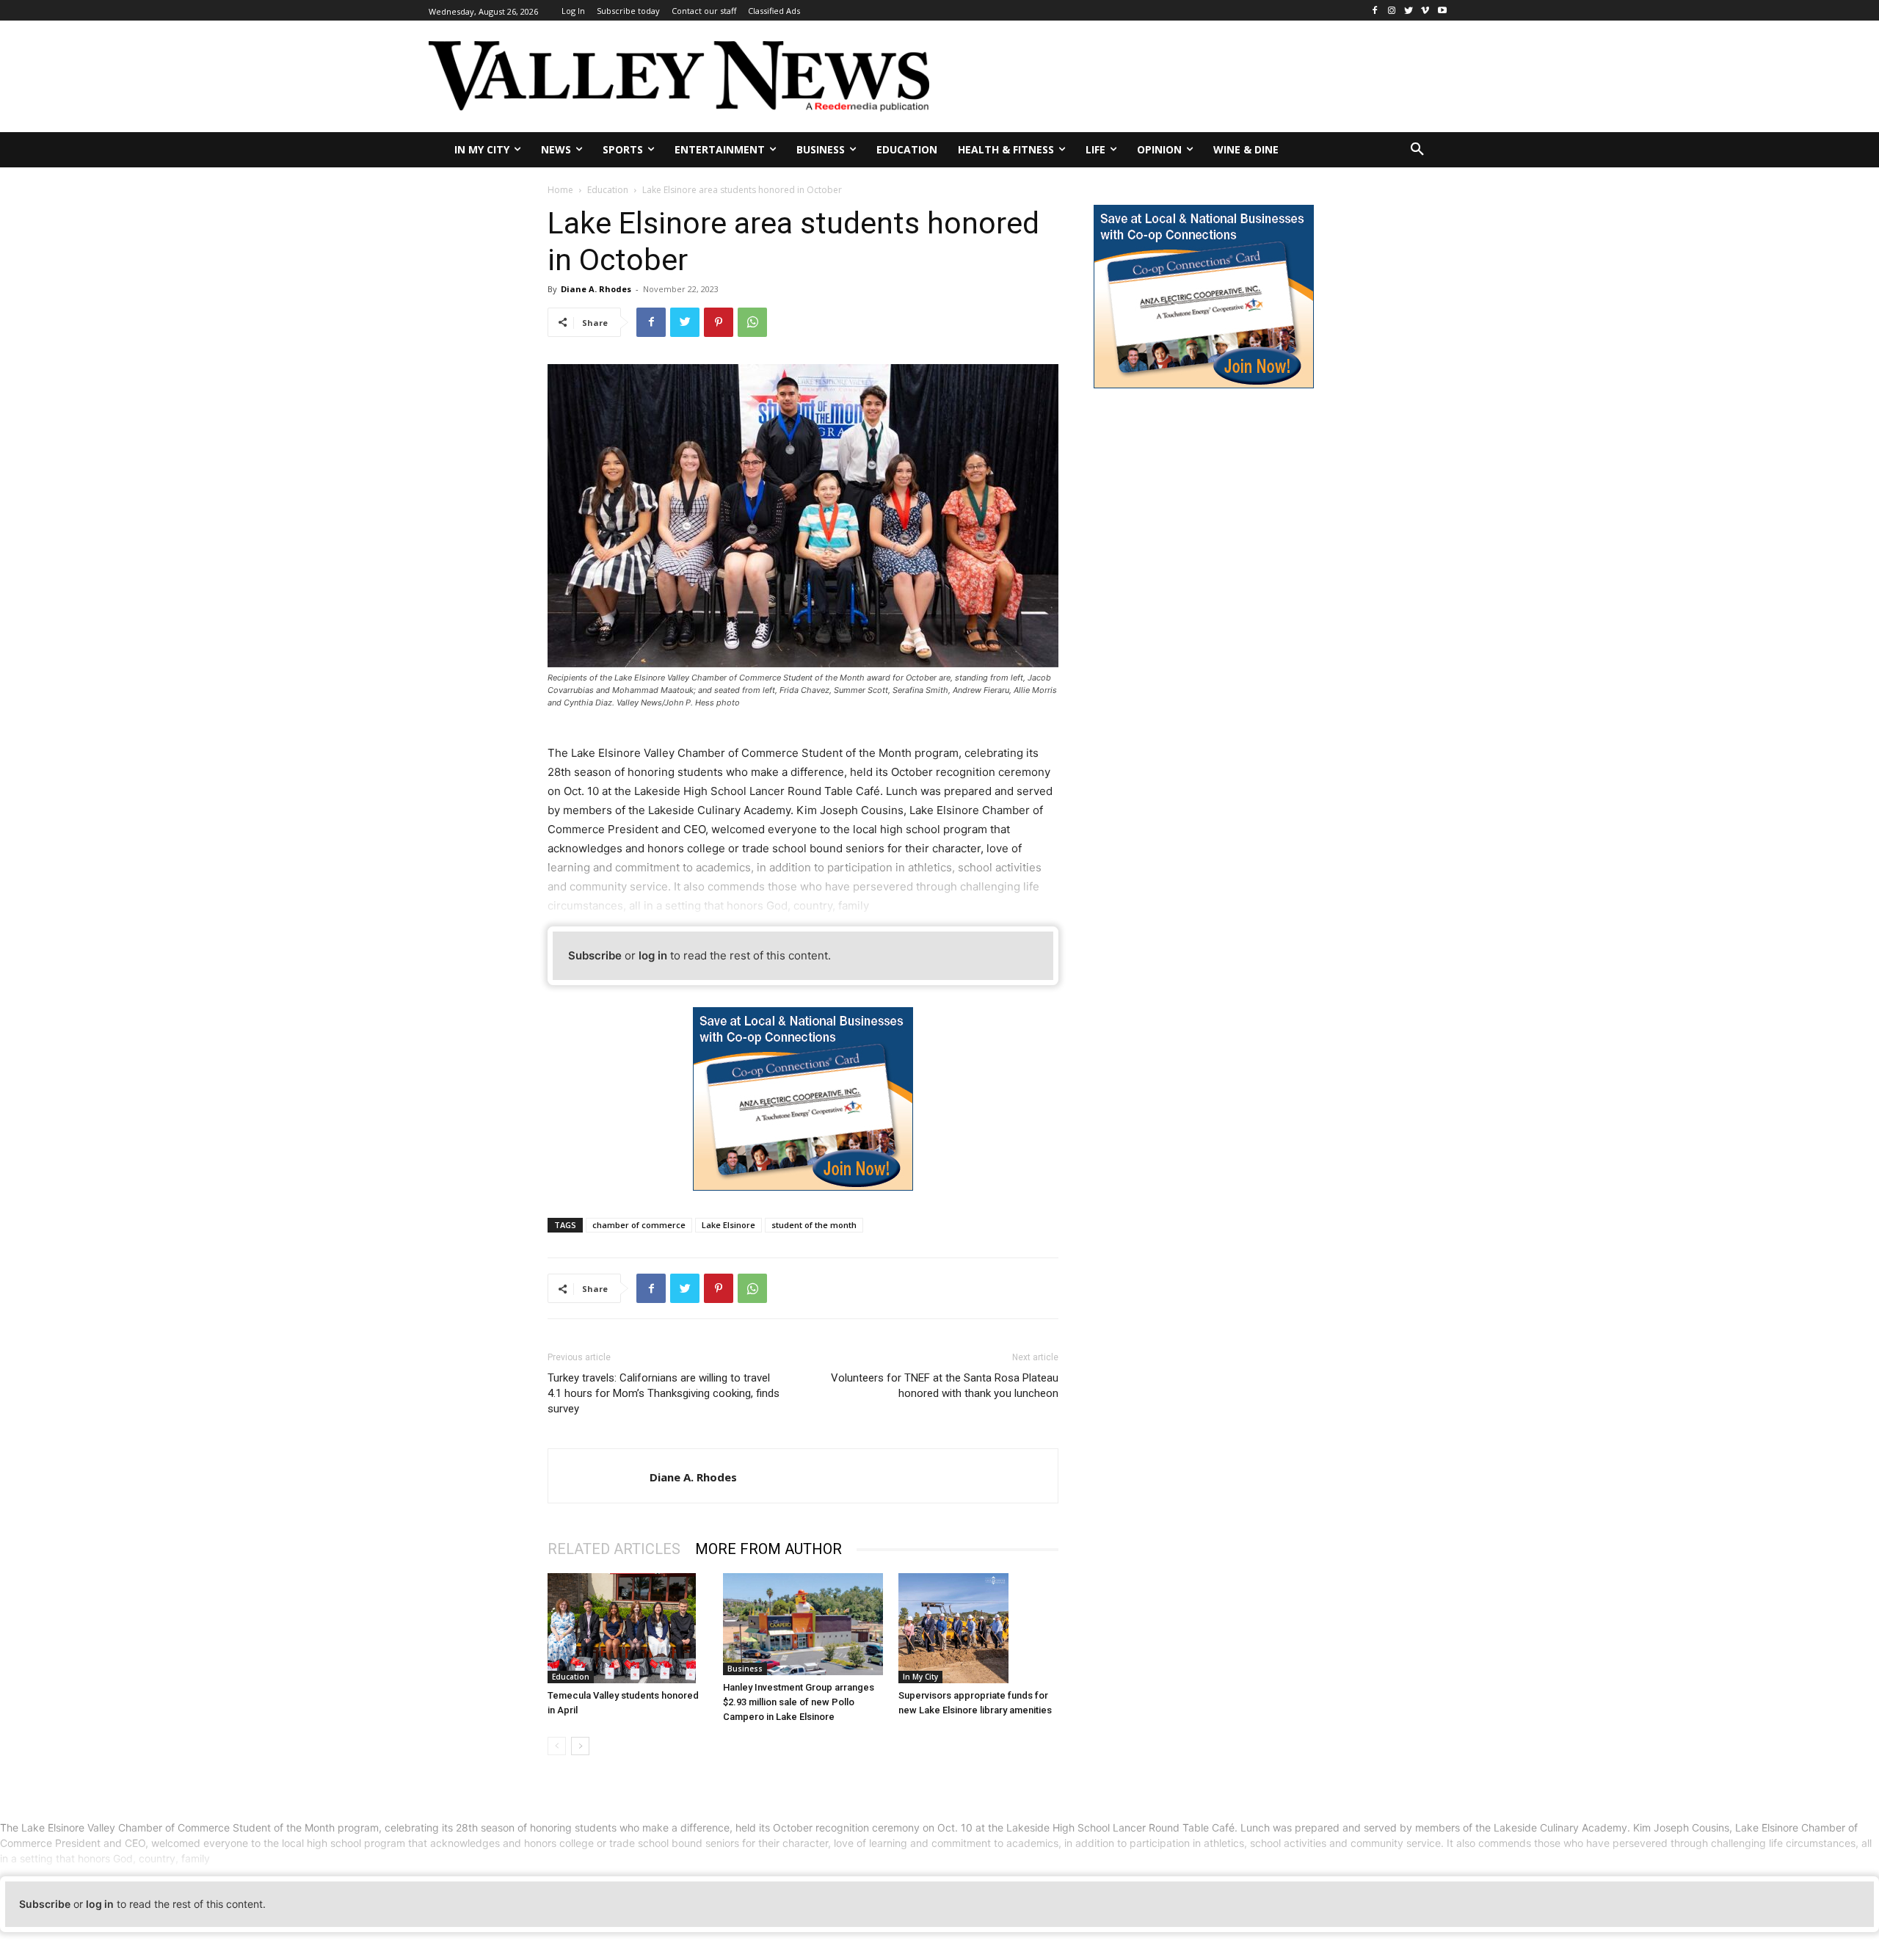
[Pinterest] (719, 322)
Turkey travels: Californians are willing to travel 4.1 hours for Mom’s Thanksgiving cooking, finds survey (664, 1393)
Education (608, 190)
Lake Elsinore (728, 1225)
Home (560, 190)
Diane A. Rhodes (596, 289)
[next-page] (580, 1746)
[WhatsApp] (752, 322)
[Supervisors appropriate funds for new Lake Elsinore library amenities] (978, 1628)
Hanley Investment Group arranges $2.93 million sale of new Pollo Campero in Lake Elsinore (799, 1702)
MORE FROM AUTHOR (768, 1549)
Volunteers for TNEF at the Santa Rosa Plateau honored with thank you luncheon (945, 1386)
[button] (1417, 150)
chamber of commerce (639, 1225)
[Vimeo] (1425, 11)
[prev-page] (557, 1746)
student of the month (814, 1225)
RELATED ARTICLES (614, 1549)
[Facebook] (1375, 11)
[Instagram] (1392, 11)
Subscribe (595, 955)
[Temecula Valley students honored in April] (628, 1628)
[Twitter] (1409, 11)
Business (745, 1669)
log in (653, 955)
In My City (920, 1677)
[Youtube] (1442, 11)
